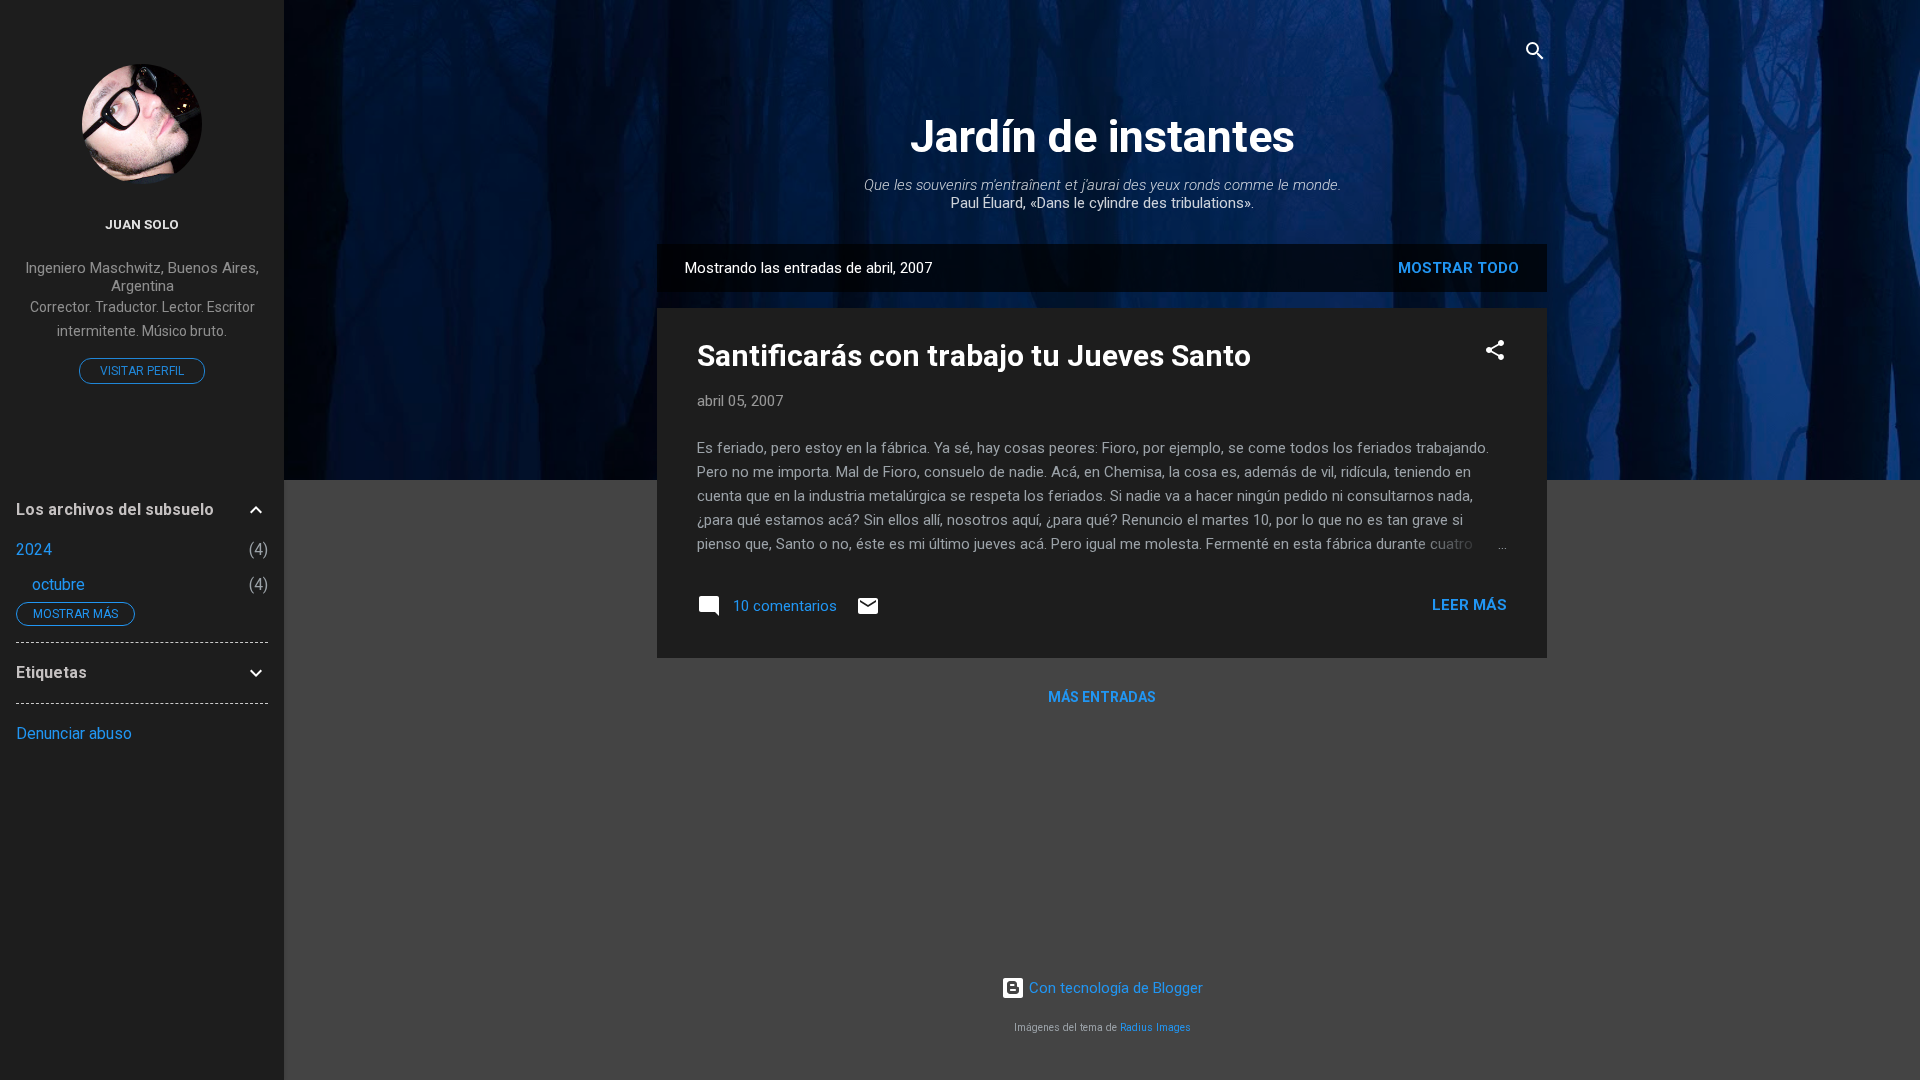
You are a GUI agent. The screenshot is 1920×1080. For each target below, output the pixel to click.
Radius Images (1155, 1027)
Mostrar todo (1458, 268)
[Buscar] (1535, 54)
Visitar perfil (142, 371)
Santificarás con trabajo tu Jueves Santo (974, 355)
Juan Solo (142, 224)
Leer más (1469, 605)
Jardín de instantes (1102, 136)
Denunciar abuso (74, 733)
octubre (58, 584)
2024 (34, 549)
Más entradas (1102, 697)
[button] (1495, 353)
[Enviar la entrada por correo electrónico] (868, 613)
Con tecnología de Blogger (1114, 988)
